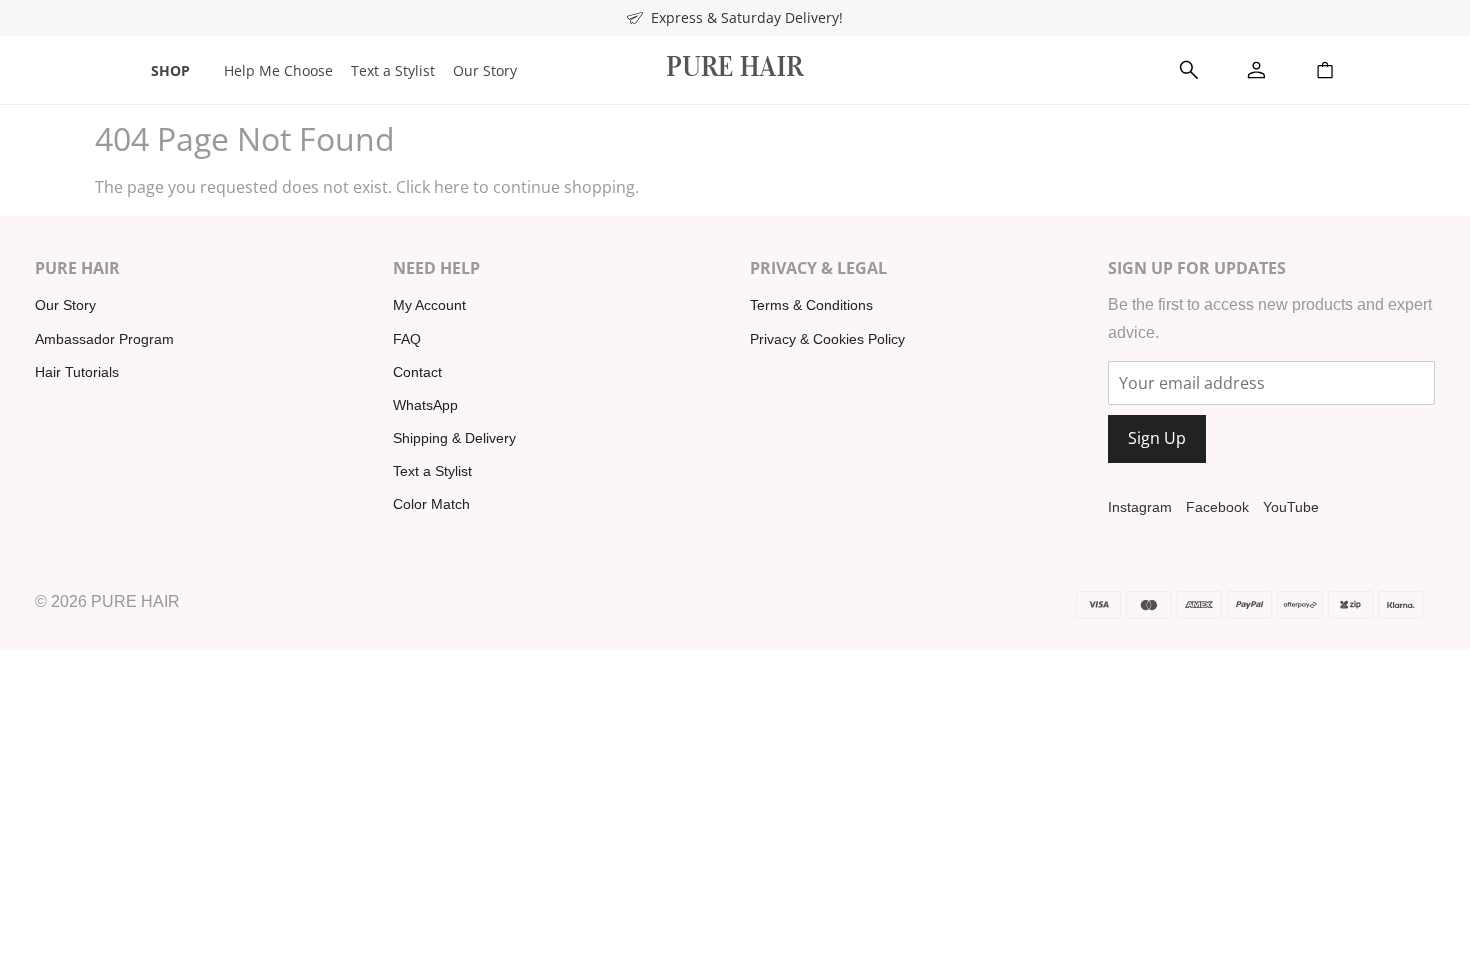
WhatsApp (425, 405)
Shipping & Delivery (454, 438)
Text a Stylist (393, 70)
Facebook (1217, 507)
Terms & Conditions (811, 305)
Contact (417, 372)
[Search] (1189, 70)
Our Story (485, 70)
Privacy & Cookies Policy (827, 339)
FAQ (407, 339)
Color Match (431, 504)
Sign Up (1157, 438)
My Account (429, 305)
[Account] (1257, 70)
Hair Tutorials (77, 372)
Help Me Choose (278, 70)
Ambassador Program (104, 339)
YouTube (1291, 507)
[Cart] (1325, 70)
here (451, 187)
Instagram (1140, 507)
